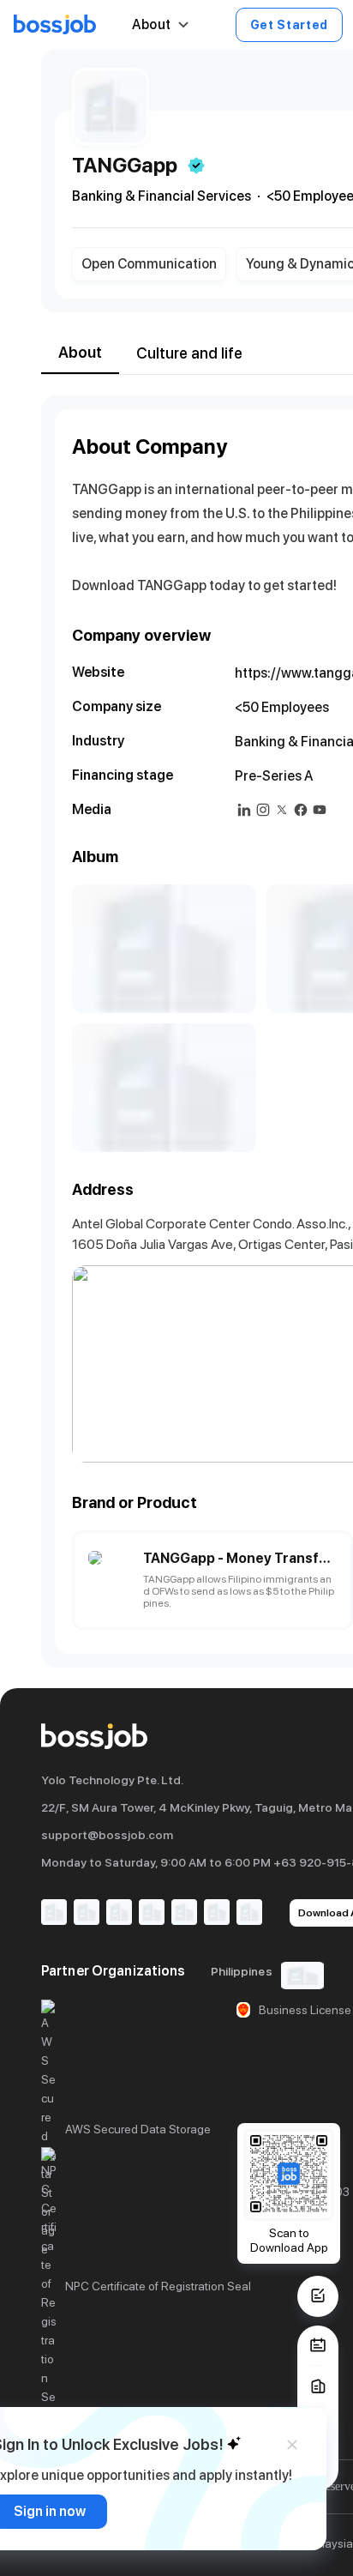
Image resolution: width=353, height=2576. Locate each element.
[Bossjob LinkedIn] (87, 1913)
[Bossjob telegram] (249, 1913)
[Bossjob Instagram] (119, 1913)
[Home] (55, 25)
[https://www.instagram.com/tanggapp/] (263, 810)
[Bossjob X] (184, 1913)
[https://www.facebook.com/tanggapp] (301, 810)
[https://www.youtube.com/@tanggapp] (320, 810)
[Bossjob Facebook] (54, 1913)
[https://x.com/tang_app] (282, 810)
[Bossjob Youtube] (152, 1913)
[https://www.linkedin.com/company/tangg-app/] (244, 810)
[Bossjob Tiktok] (217, 1913)
